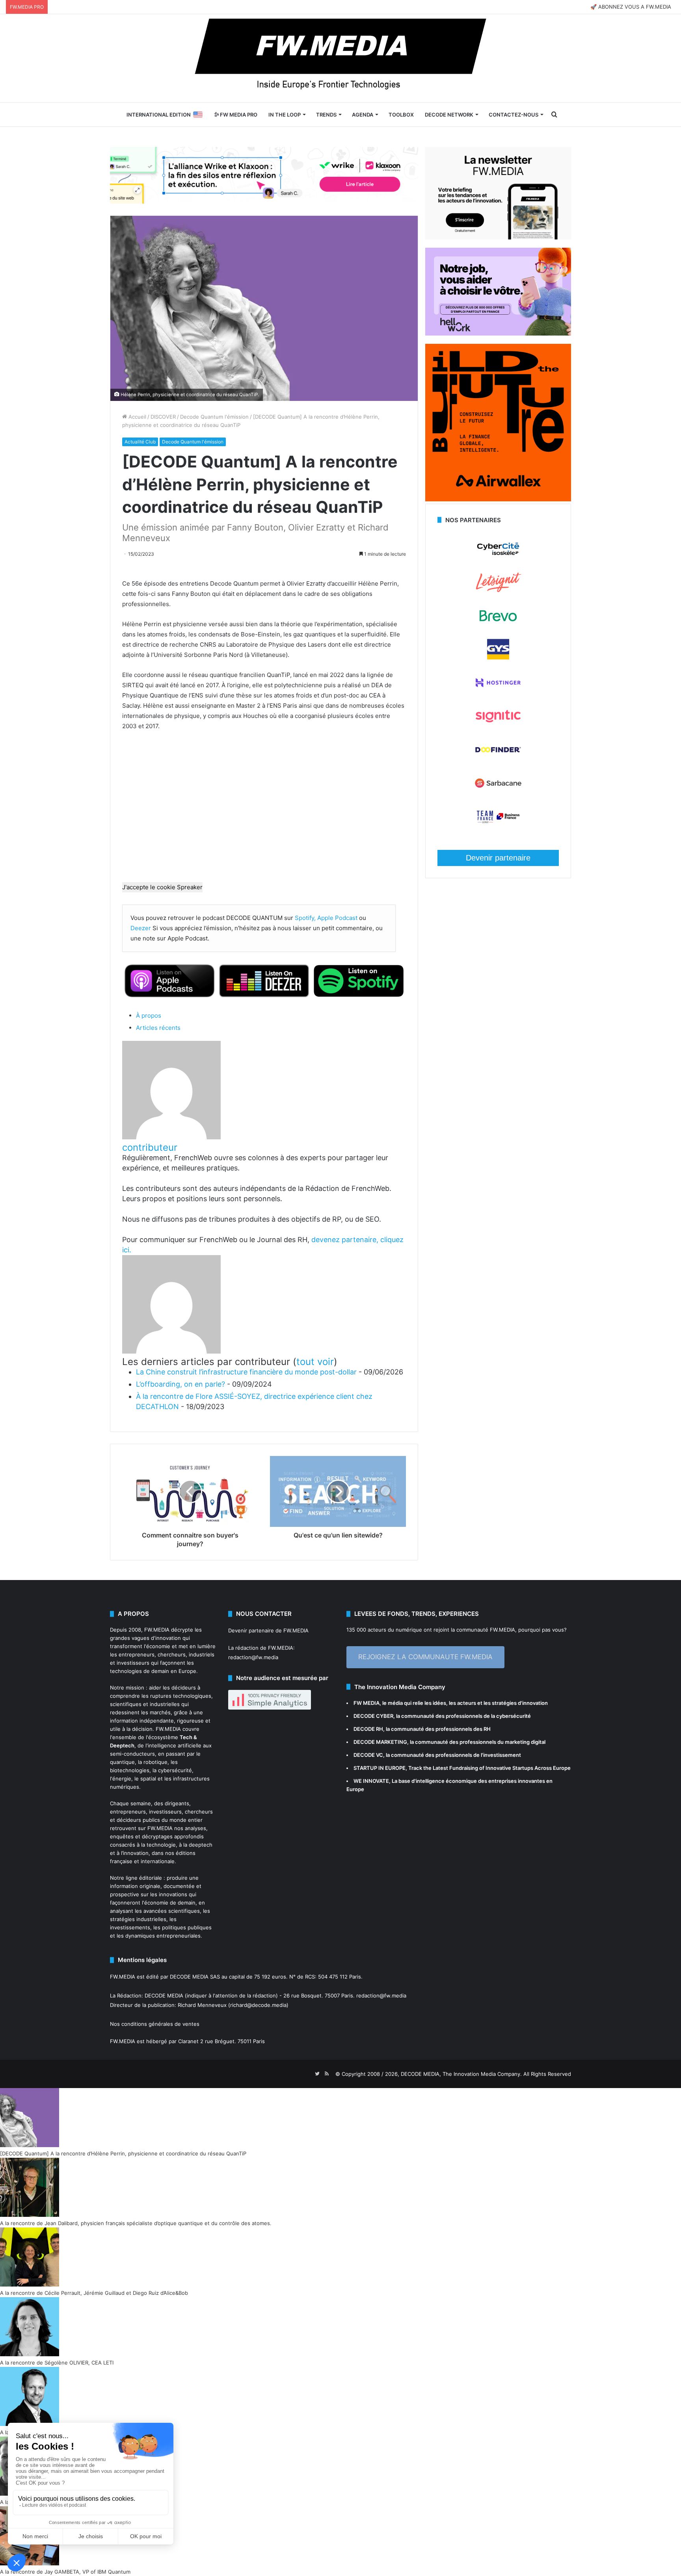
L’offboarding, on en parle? (180, 1384)
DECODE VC (368, 1755)
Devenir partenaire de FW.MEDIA (268, 1630)
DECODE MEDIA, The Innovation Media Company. (461, 2074)
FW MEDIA (367, 1703)
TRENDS (326, 115)
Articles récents (158, 1028)
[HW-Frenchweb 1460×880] (498, 334)
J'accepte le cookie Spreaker (162, 887)
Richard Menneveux (202, 2005)
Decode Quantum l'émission (214, 417)
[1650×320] (264, 175)
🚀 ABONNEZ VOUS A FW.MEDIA (631, 7)
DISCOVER (163, 417)
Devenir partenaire (498, 858)
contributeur (150, 1147)
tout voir (315, 1362)
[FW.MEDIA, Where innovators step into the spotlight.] (340, 58)
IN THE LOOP (285, 115)
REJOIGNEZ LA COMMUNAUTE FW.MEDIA (425, 1657)
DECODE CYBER (373, 1716)
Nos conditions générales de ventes (155, 2024)
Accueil (137, 417)
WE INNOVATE (371, 1781)
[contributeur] (171, 1137)
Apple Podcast (337, 918)
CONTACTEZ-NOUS (514, 115)
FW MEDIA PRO (238, 115)
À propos (149, 1015)
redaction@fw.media (253, 1657)
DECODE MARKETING (380, 1742)
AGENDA (363, 115)
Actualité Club (140, 442)
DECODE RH (368, 1729)
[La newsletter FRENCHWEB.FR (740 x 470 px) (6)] (498, 237)
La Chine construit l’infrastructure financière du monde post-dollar (246, 1372)
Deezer (141, 928)
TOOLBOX (401, 115)
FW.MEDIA (157, 1630)
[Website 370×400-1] (498, 499)
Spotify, (305, 918)
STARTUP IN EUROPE (380, 1768)
